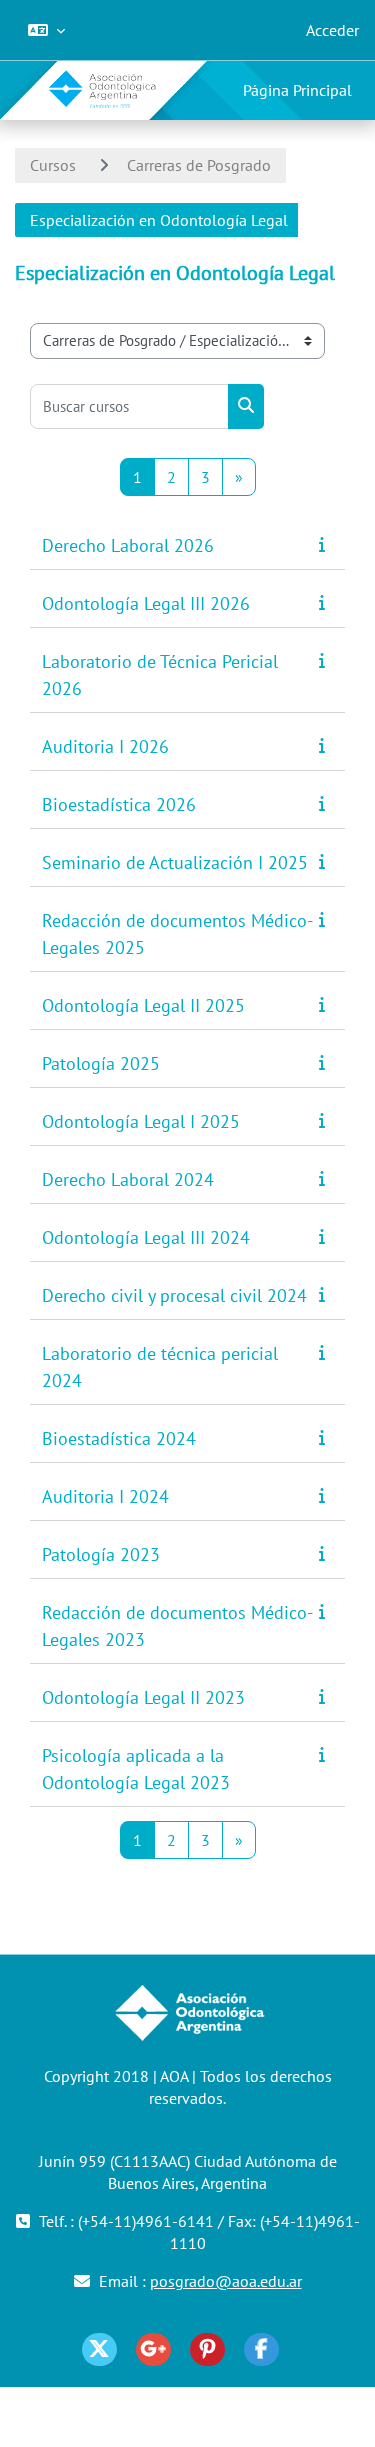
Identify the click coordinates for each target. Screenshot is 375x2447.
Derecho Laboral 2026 (128, 545)
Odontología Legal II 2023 (143, 1697)
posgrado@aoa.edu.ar (226, 2281)
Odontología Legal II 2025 (143, 1005)
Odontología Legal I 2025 (141, 1121)
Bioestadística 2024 (119, 1438)
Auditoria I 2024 (105, 1496)
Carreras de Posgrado (199, 165)
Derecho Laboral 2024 (128, 1179)
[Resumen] (326, 544)
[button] (46, 30)
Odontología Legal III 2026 (146, 603)
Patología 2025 (101, 1063)
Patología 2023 (101, 1554)
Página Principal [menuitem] (297, 90)
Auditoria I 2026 (105, 746)
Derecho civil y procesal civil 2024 (174, 1295)
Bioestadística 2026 (119, 804)
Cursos (53, 165)
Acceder (332, 30)
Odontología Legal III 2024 (146, 1237)
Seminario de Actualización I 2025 (175, 862)
